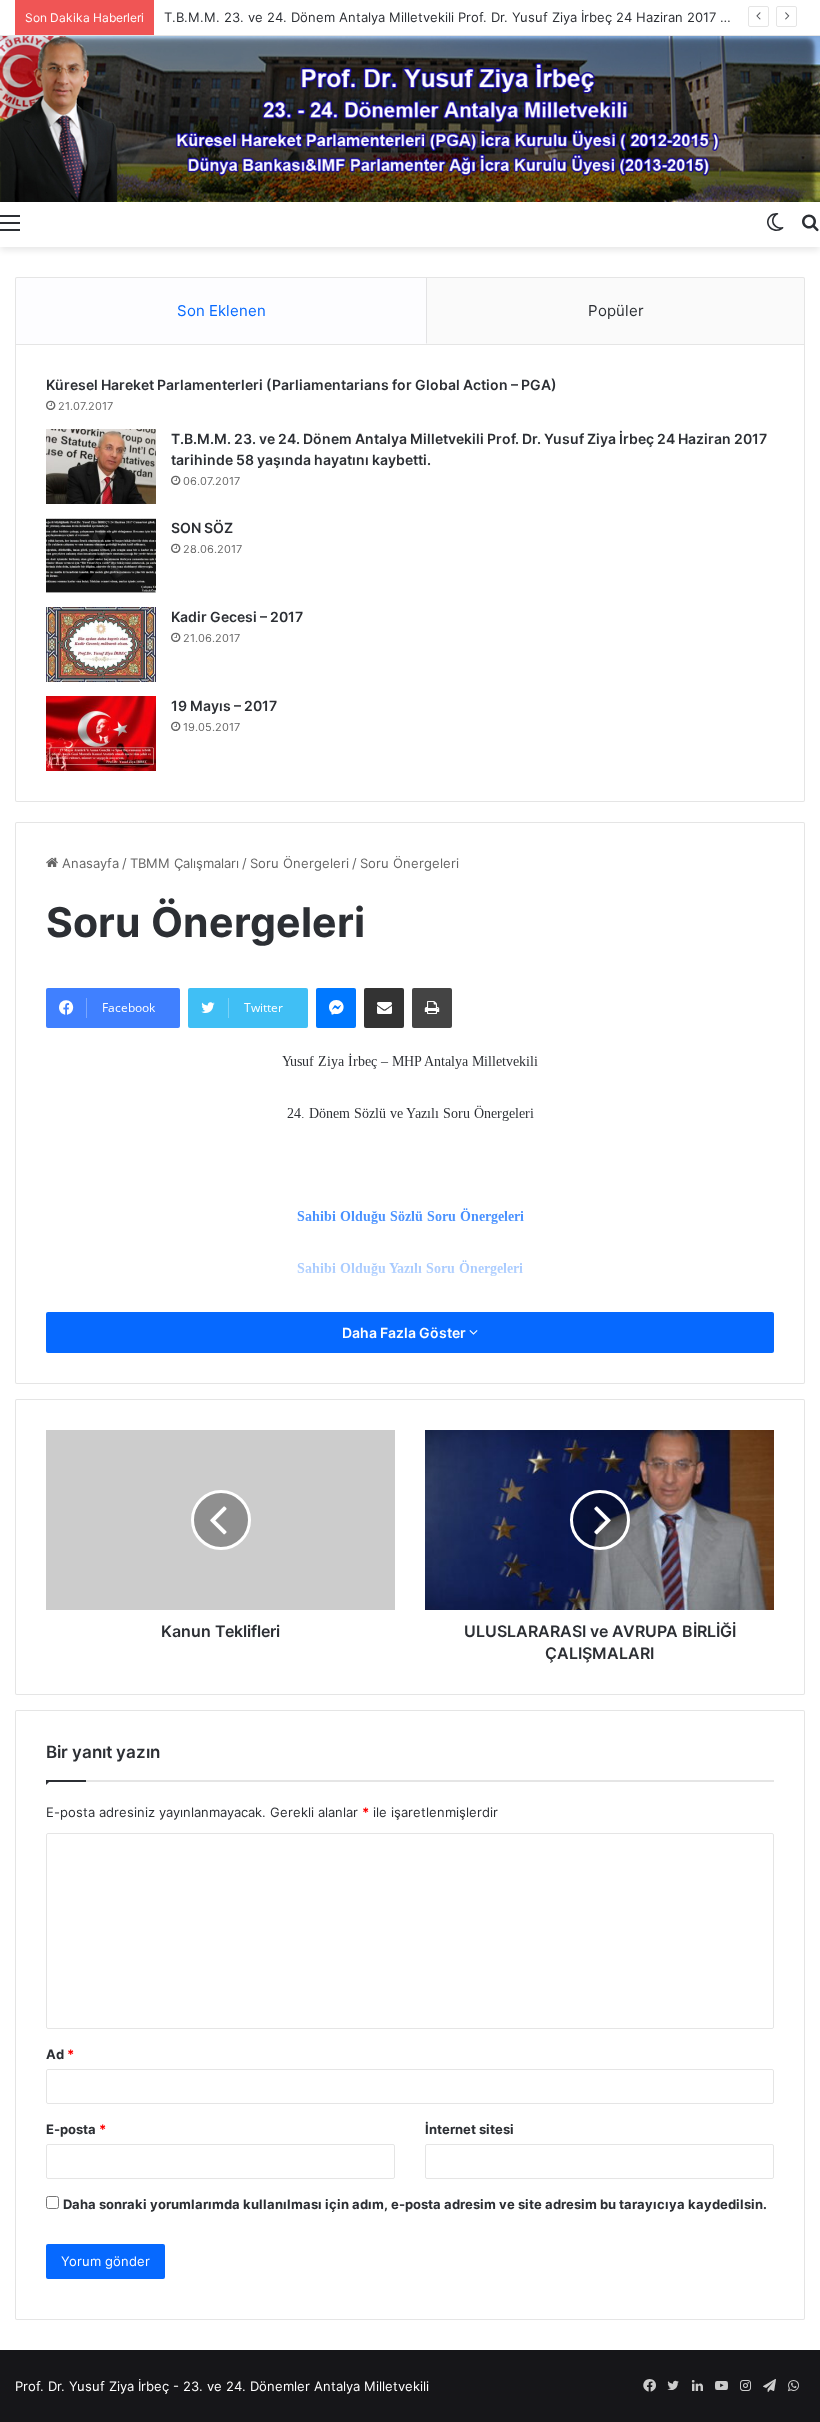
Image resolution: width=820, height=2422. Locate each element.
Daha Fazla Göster (405, 1332)
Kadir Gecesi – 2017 (237, 616)
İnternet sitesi (469, 2129)
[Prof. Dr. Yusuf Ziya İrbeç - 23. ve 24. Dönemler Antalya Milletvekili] (410, 119)
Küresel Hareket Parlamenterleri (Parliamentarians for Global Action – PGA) (301, 384)
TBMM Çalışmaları (184, 863)
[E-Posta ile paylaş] (384, 1008)
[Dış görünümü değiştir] (775, 222)
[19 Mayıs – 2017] (101, 733)
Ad (60, 2054)
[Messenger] (336, 1008)
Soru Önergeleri (299, 863)
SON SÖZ (202, 527)
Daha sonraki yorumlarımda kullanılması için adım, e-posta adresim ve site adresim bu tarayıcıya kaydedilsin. (415, 2204)
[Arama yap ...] (810, 222)
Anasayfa (88, 863)
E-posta (76, 2129)
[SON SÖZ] (101, 555)
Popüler (616, 310)
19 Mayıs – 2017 (224, 705)
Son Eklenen (221, 310)
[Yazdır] (432, 1008)
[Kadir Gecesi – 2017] (101, 644)
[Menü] (10, 222)
